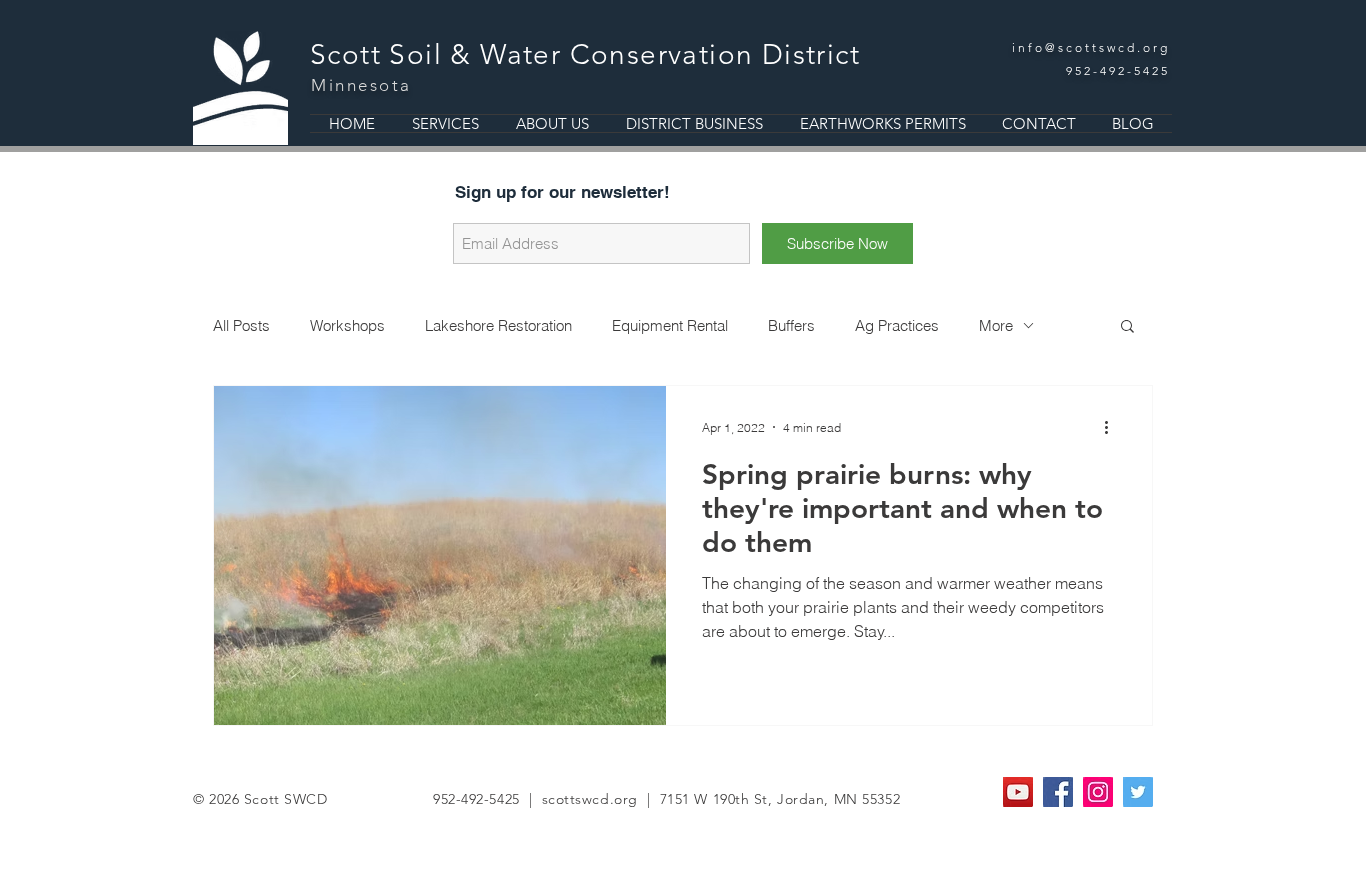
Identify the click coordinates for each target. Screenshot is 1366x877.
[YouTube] (1018, 792)
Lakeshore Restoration (498, 325)
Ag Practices (897, 325)
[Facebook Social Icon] (1058, 792)
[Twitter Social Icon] (1138, 792)
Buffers (791, 325)
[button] (1127, 327)
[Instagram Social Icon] (1098, 792)
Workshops (347, 325)
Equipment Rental (670, 325)
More (996, 325)
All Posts (241, 325)
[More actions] (1113, 427)
